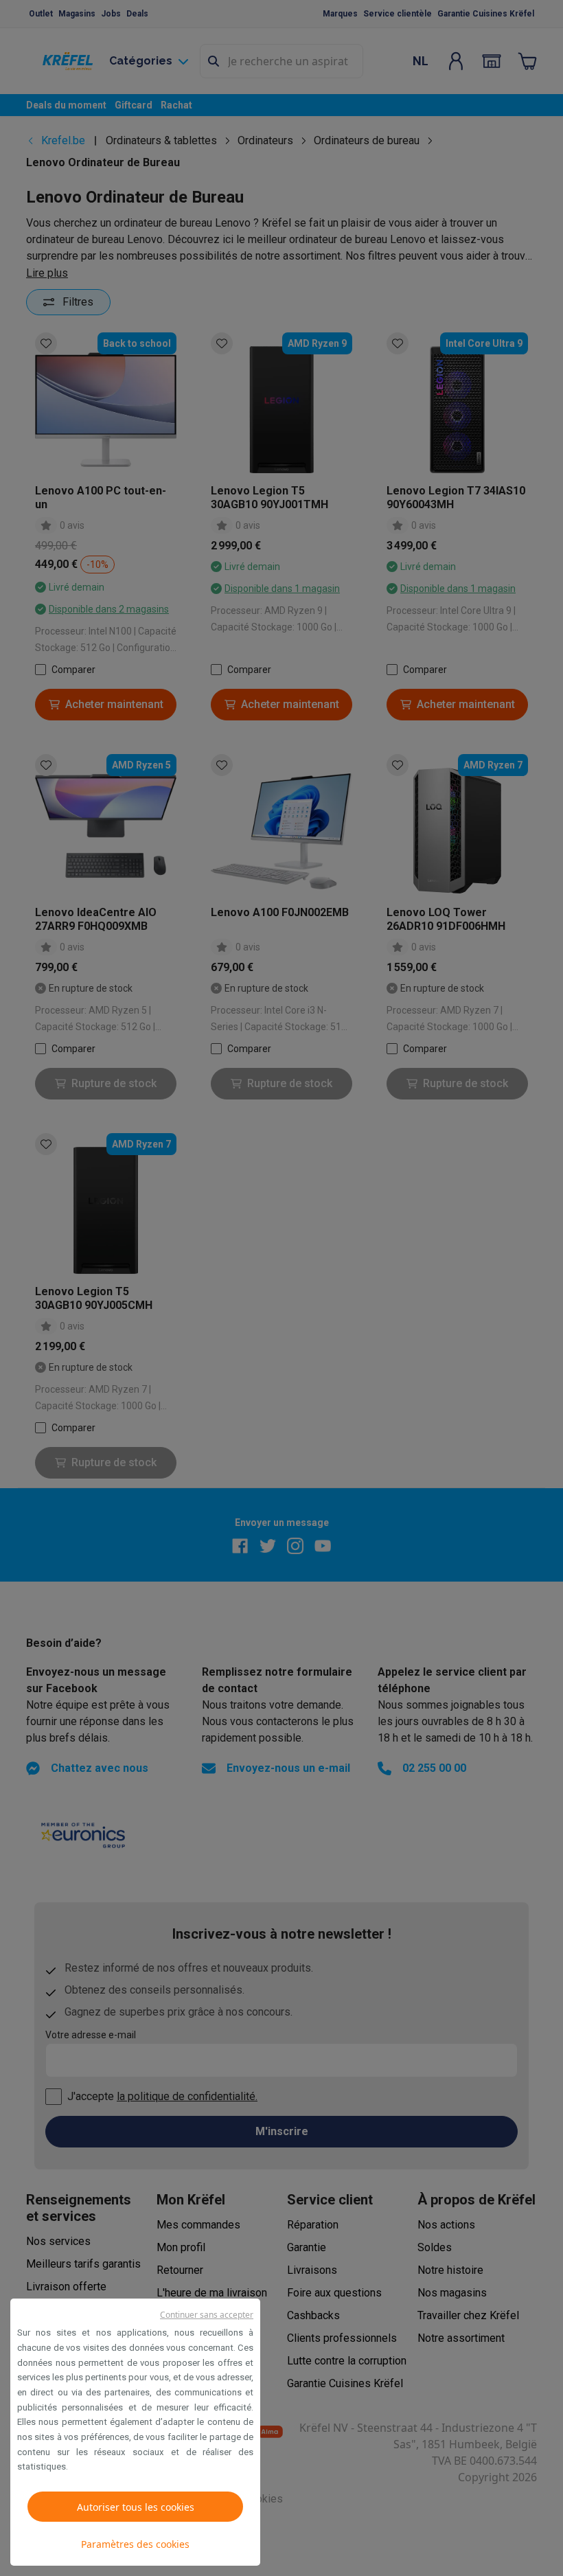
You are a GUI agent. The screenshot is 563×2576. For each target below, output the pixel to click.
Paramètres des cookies (135, 2544)
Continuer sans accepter (207, 2315)
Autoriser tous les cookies (136, 2507)
